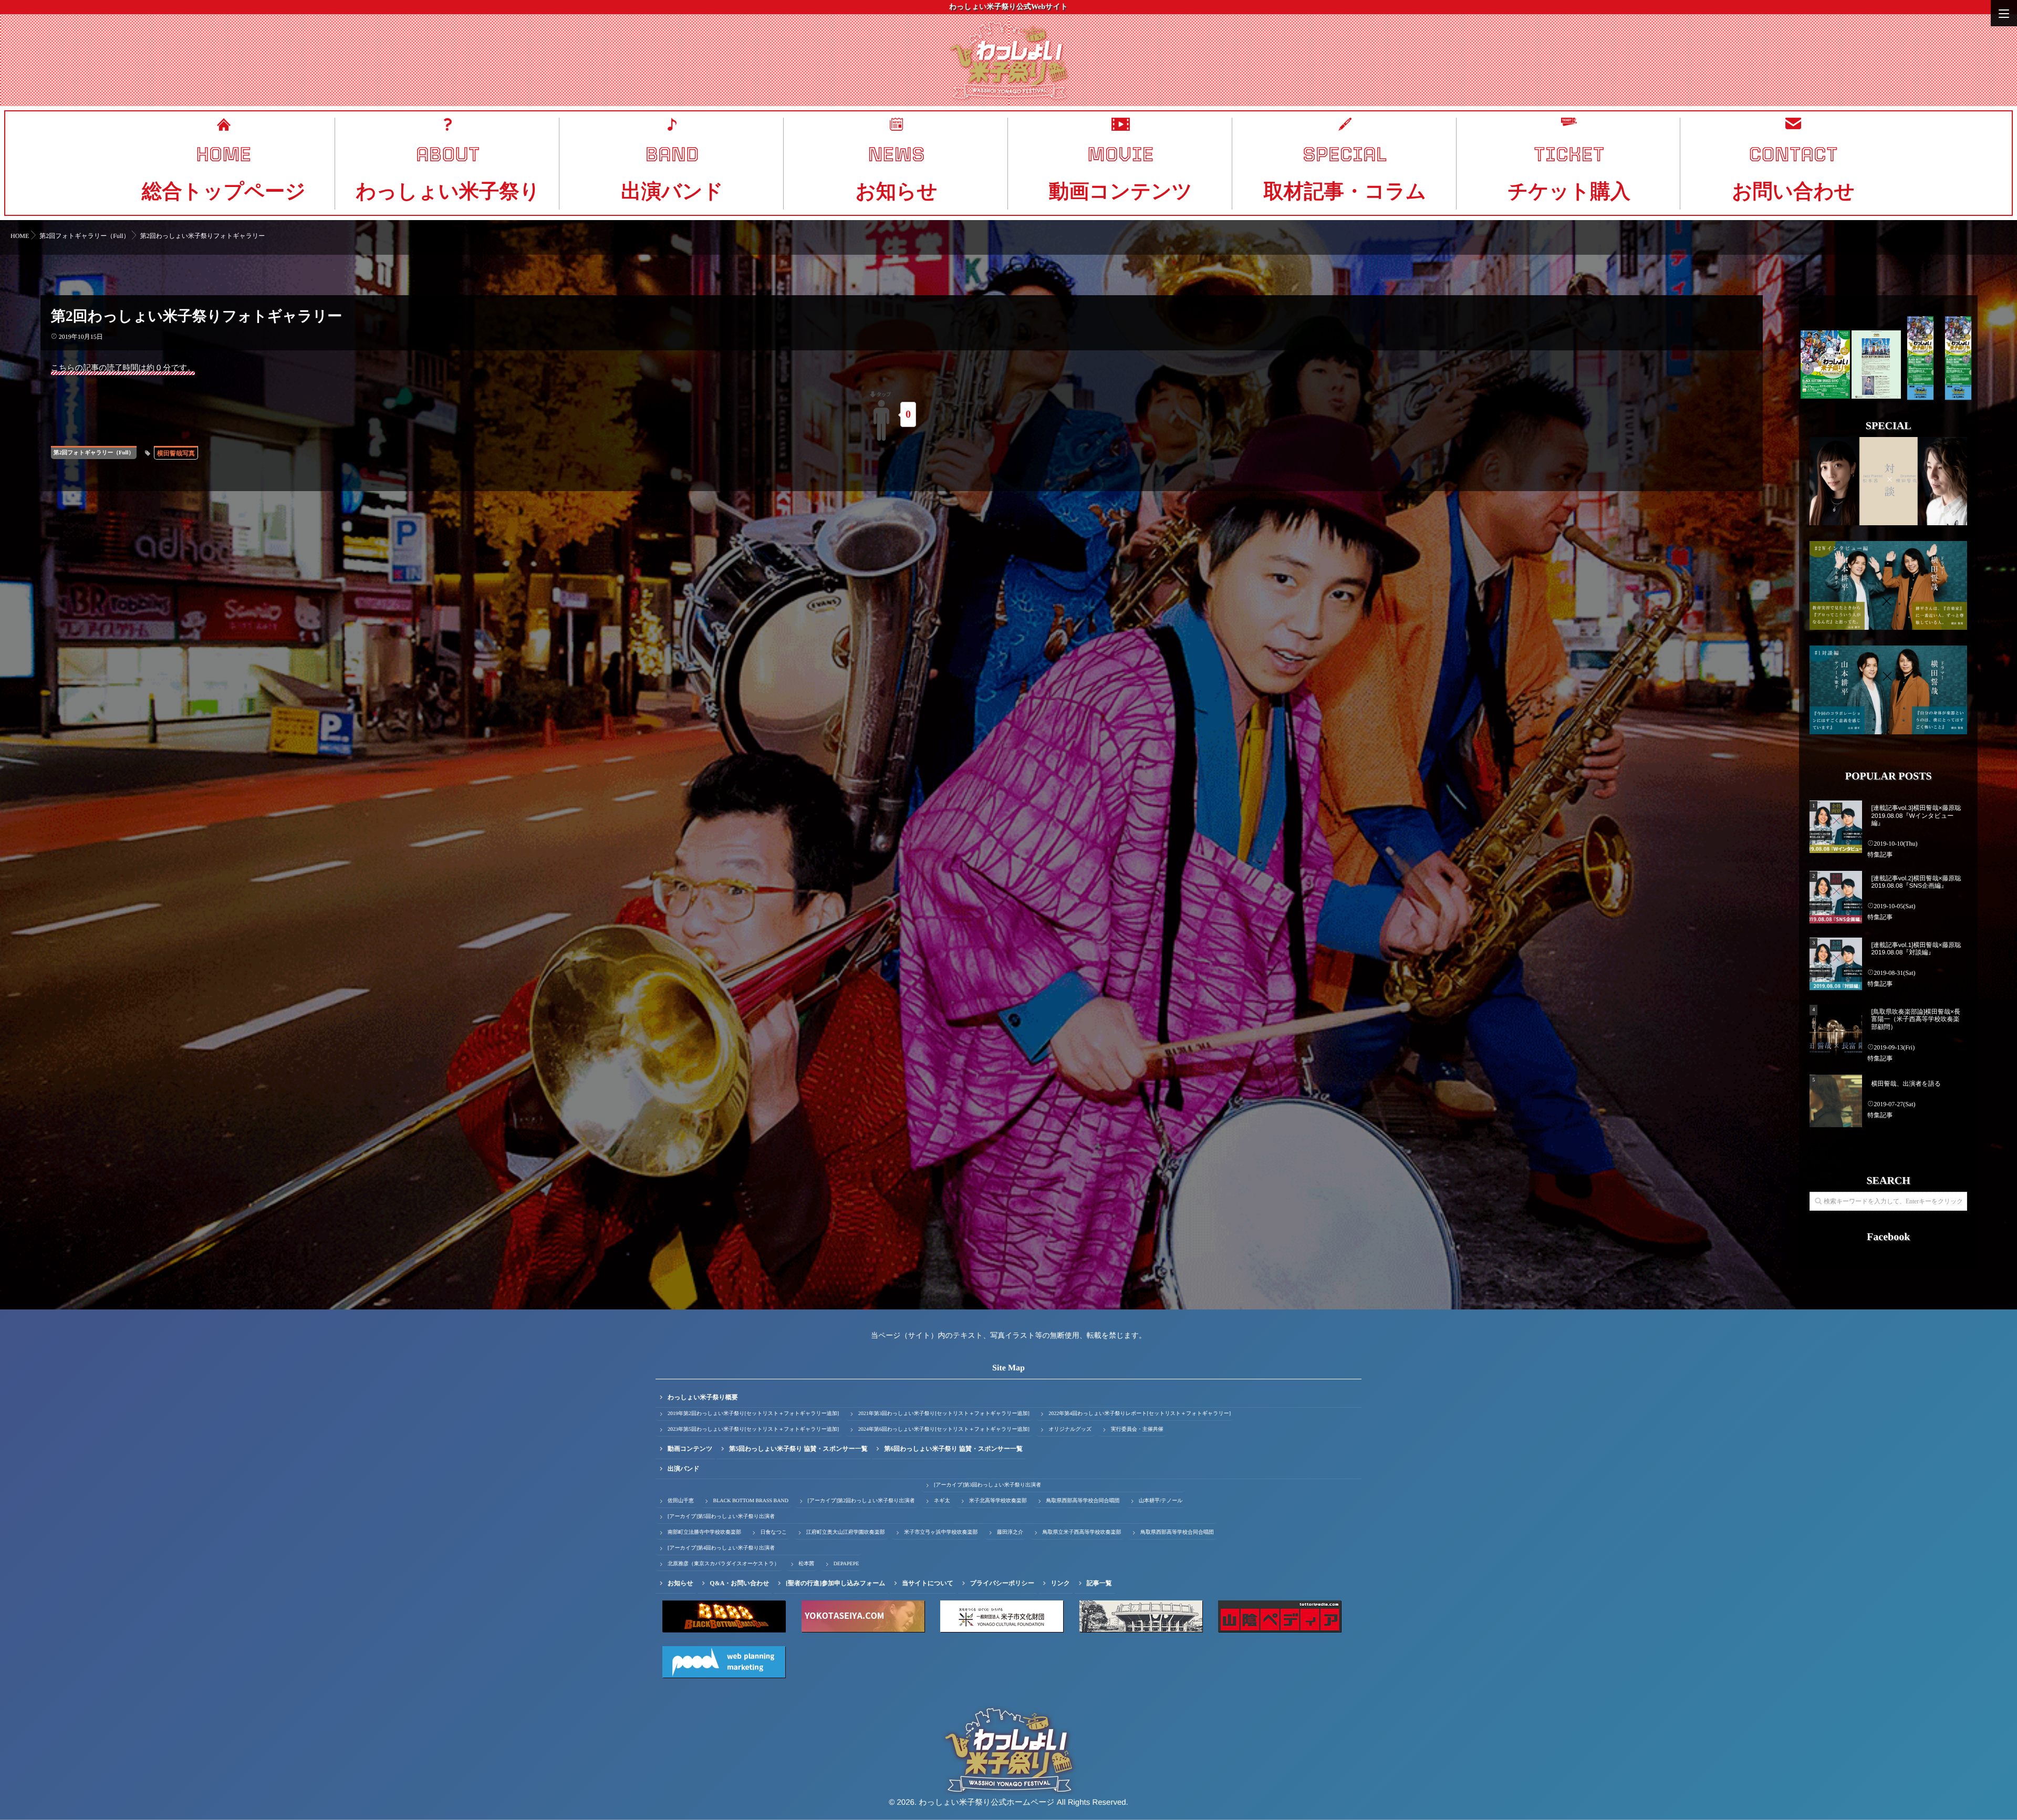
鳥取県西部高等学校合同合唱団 (1083, 1501)
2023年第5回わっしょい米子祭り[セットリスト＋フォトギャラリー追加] (753, 1429)
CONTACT (1794, 154)
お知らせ (896, 191)
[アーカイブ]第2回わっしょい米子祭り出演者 (861, 1501)
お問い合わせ (1793, 191)
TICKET (1569, 154)
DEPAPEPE (846, 1564)
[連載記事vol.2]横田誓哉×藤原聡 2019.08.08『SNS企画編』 (1916, 882)
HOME (223, 154)
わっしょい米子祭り (448, 191)
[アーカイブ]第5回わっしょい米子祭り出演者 (721, 1517)
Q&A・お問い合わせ (739, 1583)
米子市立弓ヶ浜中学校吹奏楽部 (941, 1532)
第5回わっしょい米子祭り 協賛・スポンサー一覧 (798, 1449)
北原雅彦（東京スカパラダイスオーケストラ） (724, 1564)
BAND (672, 154)
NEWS (896, 154)
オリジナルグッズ (1070, 1429)
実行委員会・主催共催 (1137, 1429)
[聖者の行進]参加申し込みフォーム (836, 1583)
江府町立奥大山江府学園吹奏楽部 (846, 1532)
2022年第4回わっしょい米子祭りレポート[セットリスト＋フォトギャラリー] (1140, 1414)
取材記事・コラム (1345, 191)
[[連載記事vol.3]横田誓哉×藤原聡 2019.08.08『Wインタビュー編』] (1836, 827)
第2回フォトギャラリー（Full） (94, 453)
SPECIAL (1345, 154)
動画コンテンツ (1121, 191)
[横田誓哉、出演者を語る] (1836, 1101)
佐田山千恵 (681, 1501)
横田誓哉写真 (176, 453)
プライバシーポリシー (1002, 1583)
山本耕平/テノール (1161, 1501)
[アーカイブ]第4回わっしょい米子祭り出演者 (721, 1548)
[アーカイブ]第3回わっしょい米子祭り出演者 (987, 1485)
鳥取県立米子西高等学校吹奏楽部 (1082, 1532)
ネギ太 (942, 1501)
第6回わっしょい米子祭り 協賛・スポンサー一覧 (953, 1449)
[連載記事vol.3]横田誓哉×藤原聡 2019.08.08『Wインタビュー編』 (1916, 815)
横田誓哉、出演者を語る (1906, 1084)
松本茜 (806, 1564)
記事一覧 (1099, 1583)
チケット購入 (1569, 191)
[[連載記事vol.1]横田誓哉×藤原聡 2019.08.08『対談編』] (1836, 964)
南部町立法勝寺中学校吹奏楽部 (704, 1532)
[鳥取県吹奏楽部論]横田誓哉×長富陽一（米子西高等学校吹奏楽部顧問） (1916, 1019)
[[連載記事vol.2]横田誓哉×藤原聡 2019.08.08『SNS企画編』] (1836, 897)
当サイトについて (928, 1583)
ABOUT (448, 154)
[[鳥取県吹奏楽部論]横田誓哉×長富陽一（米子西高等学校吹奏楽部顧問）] (1836, 1031)
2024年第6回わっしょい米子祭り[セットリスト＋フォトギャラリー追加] (944, 1429)
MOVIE (1120, 154)
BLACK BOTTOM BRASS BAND (751, 1501)
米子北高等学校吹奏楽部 (998, 1501)
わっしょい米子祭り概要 (703, 1397)
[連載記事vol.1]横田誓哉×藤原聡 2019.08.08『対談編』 (1916, 949)
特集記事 (1880, 855)
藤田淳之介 (1010, 1532)
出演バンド (672, 191)
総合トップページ (224, 191)
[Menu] (2004, 13)
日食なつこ (774, 1532)
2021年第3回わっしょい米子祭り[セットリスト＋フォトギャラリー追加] (944, 1414)
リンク (1060, 1583)
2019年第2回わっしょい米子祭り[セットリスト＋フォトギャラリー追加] (753, 1414)
